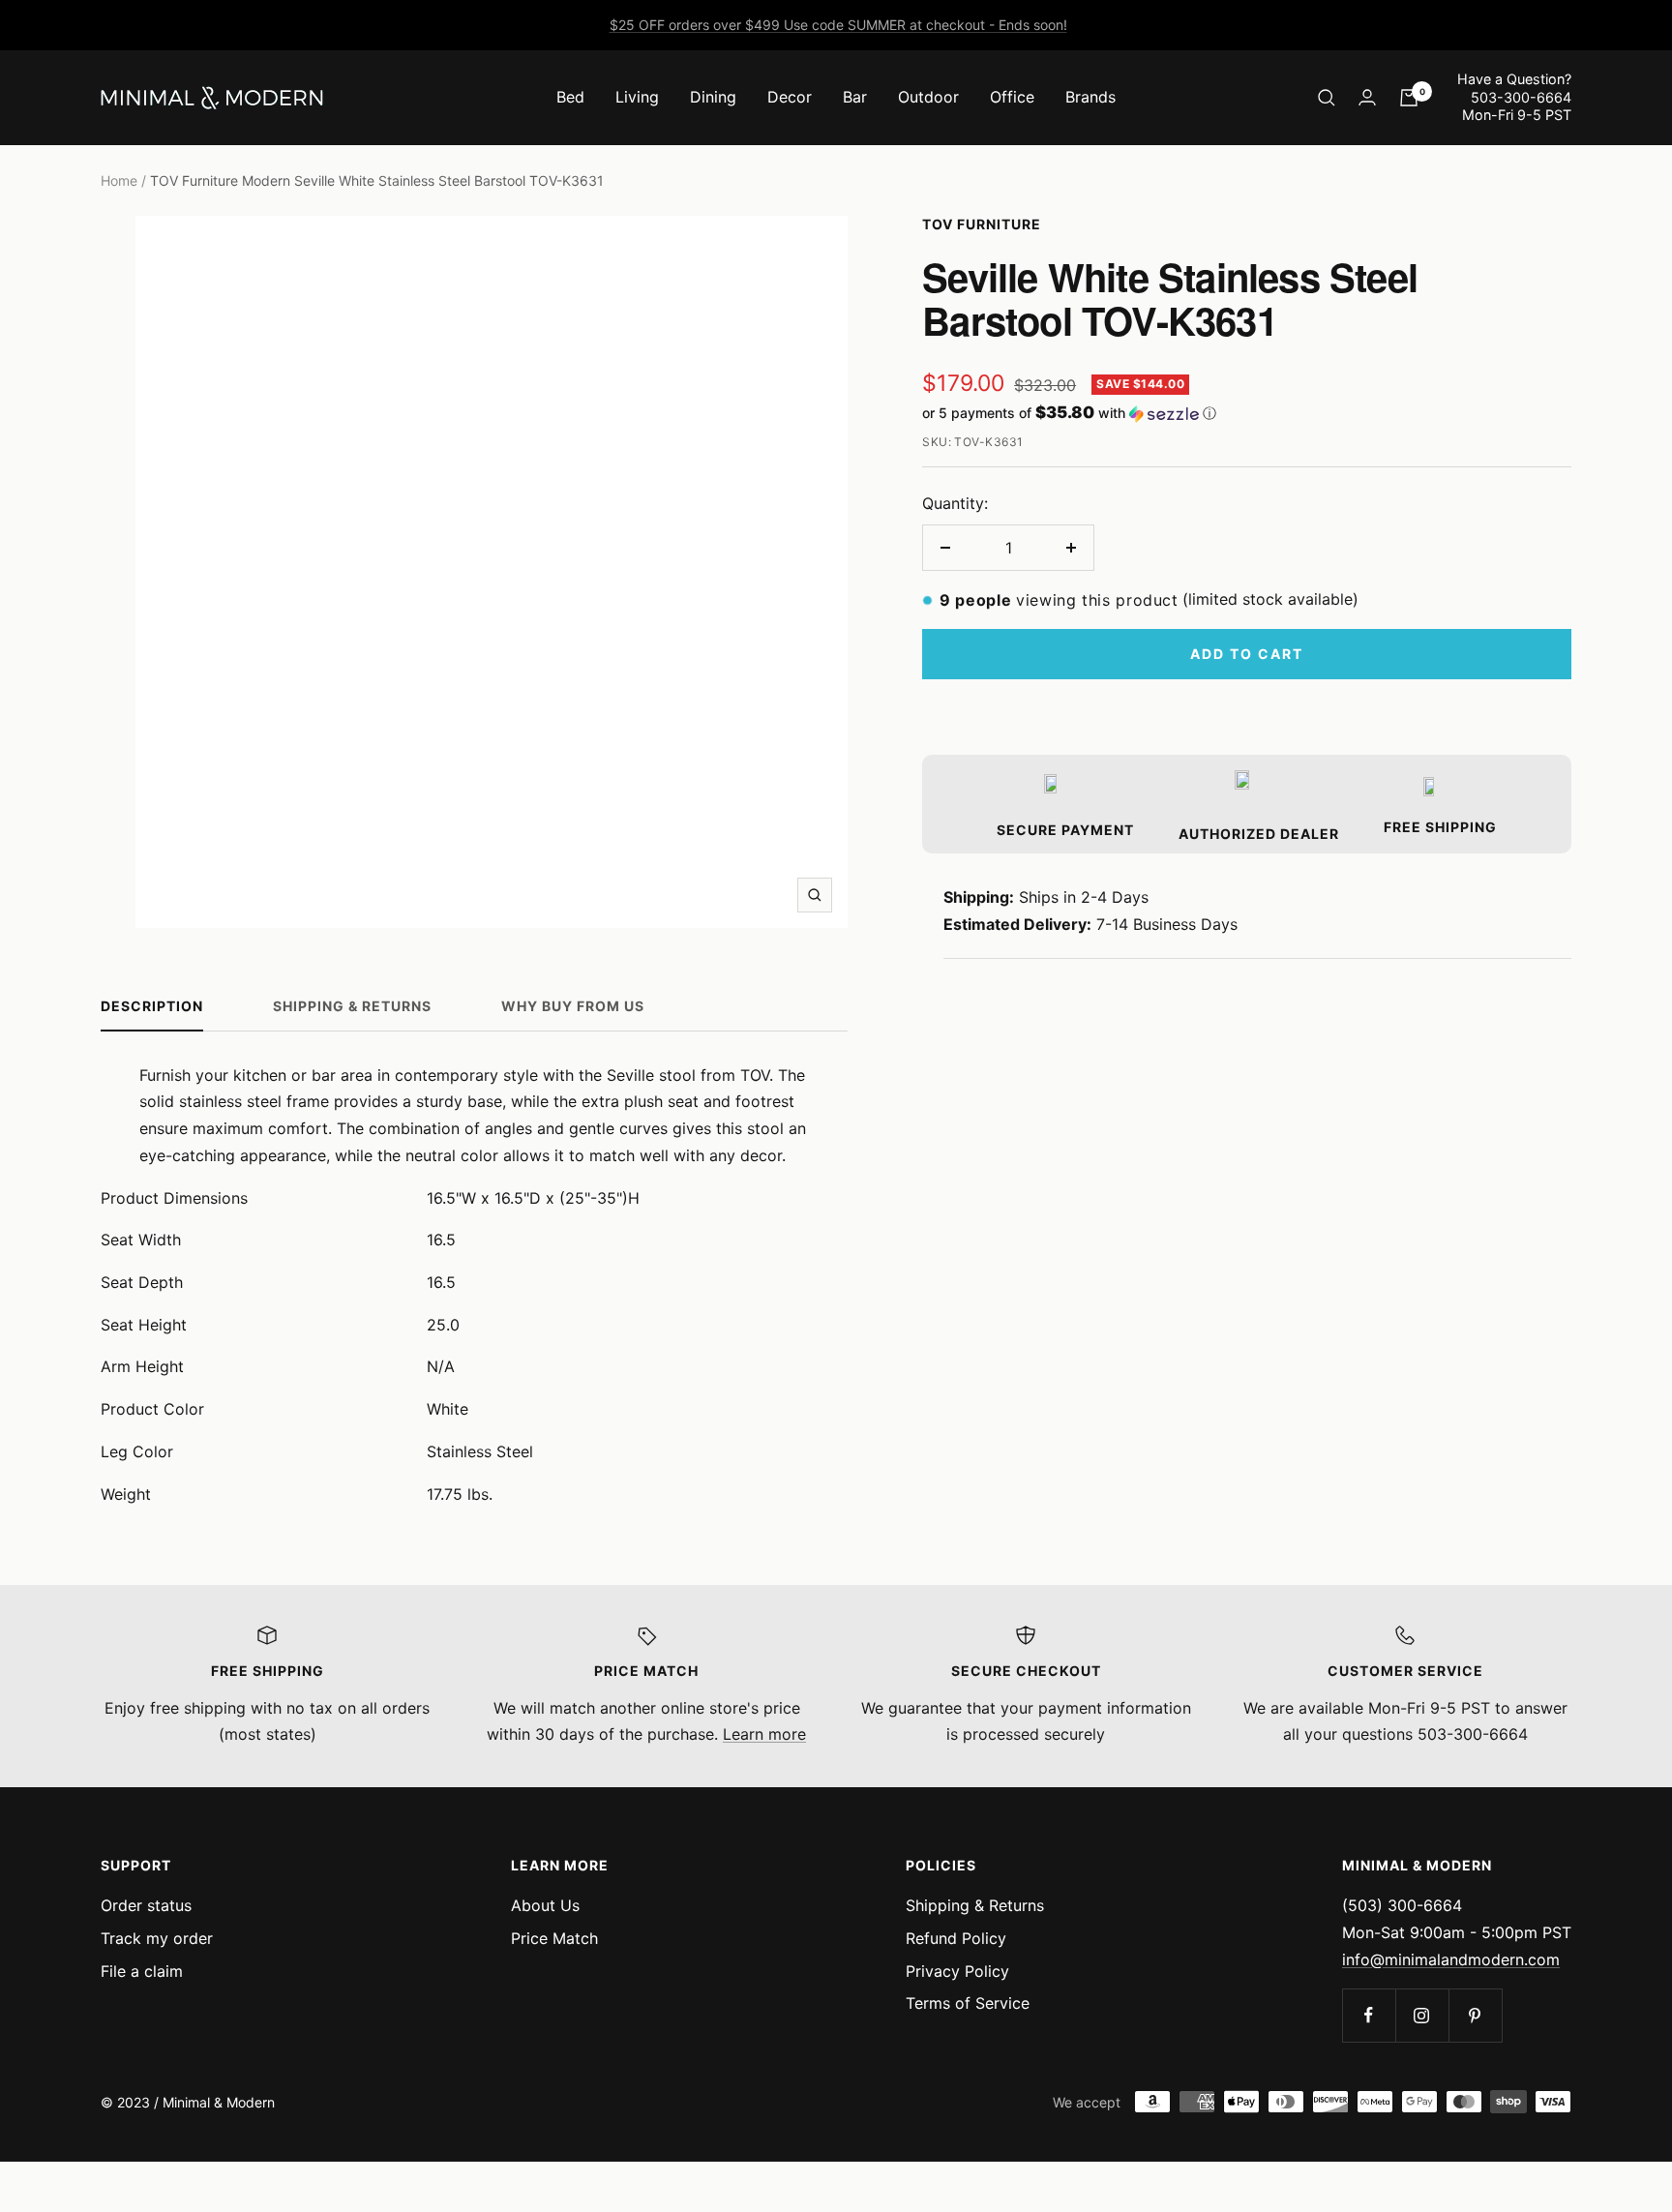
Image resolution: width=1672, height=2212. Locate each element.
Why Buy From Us (573, 1006)
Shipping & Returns (352, 1006)
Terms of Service (968, 2003)
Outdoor (928, 97)
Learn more (764, 1734)
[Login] (1367, 97)
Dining (713, 97)
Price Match (554, 1938)
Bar (855, 97)
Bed (570, 97)
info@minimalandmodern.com (1451, 1959)
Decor (790, 97)
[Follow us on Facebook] (1369, 2015)
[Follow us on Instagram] (1422, 2015)
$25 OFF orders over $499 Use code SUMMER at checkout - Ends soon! (838, 25)
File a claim (142, 1971)
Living (637, 97)
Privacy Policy (957, 1971)
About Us (545, 1905)
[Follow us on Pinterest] (1475, 2015)
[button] (1247, 413)
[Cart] (1409, 98)
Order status (146, 1905)
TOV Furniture (982, 224)
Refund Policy (956, 1938)
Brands (1090, 97)
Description (152, 1006)
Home (119, 180)
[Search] (1327, 98)
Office (1012, 97)
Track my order (157, 1938)
